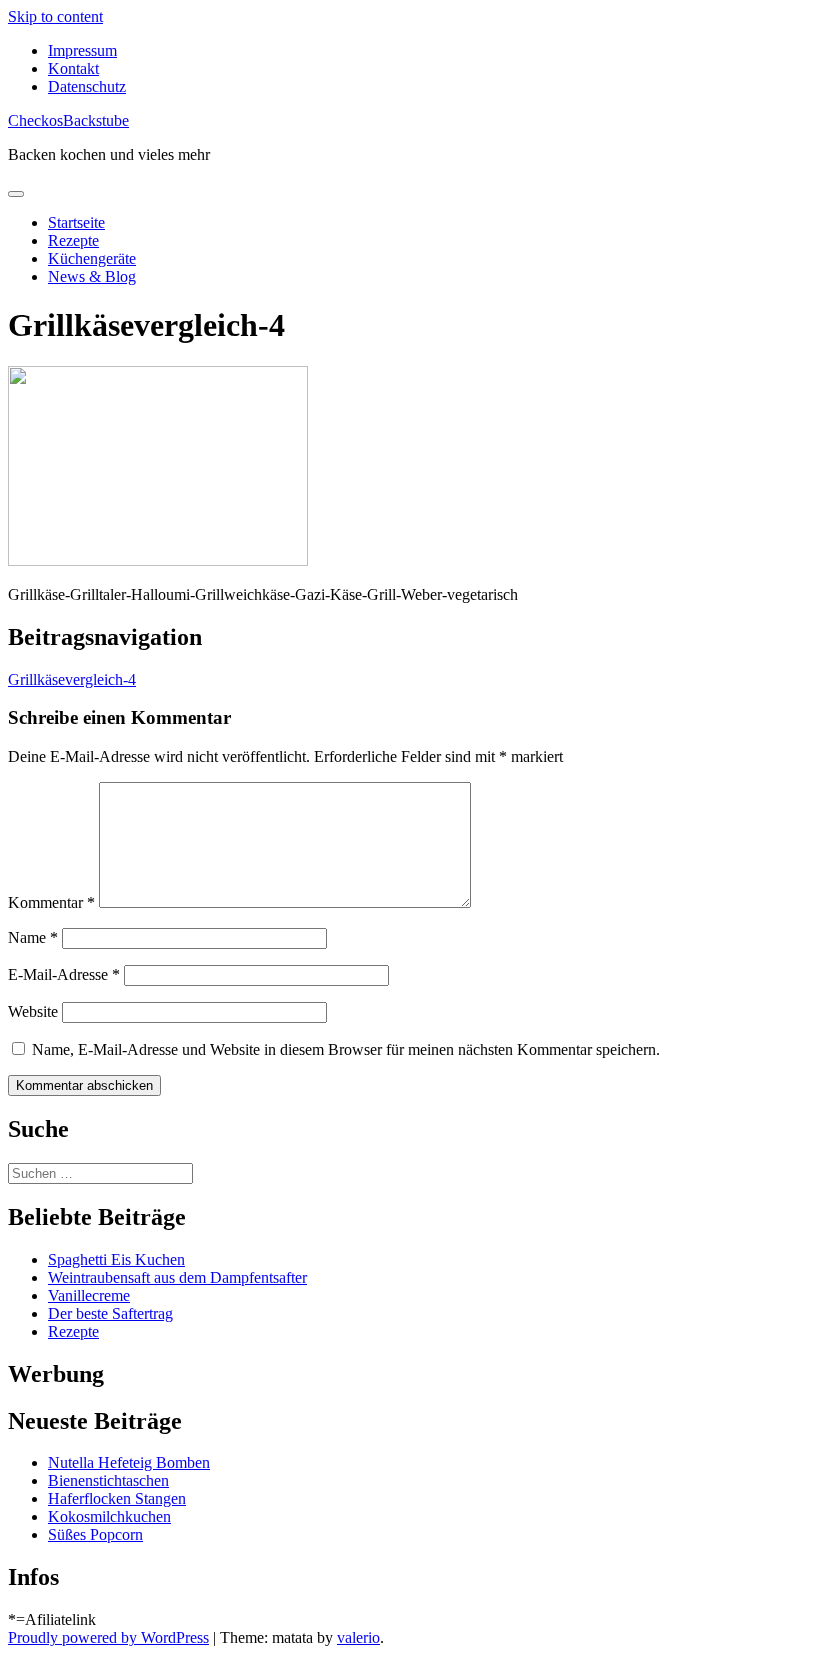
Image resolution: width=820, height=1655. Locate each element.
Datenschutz (87, 86)
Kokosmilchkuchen (109, 1516)
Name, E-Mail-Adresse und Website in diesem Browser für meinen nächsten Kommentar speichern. (346, 1049)
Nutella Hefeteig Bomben (129, 1462)
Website (33, 1011)
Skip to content (55, 16)
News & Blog (92, 276)
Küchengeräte (92, 258)
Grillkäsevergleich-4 (72, 679)
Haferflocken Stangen (117, 1498)
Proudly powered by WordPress (108, 1637)
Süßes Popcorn (95, 1534)
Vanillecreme (89, 1295)
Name (33, 937)
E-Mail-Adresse (64, 974)
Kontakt (73, 68)
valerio (358, 1637)
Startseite (76, 222)
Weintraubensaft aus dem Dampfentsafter (177, 1277)
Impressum (82, 50)
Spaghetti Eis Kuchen (116, 1259)
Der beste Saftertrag (110, 1313)
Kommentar (51, 902)
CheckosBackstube (68, 120)
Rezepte (73, 240)
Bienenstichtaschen (108, 1480)
